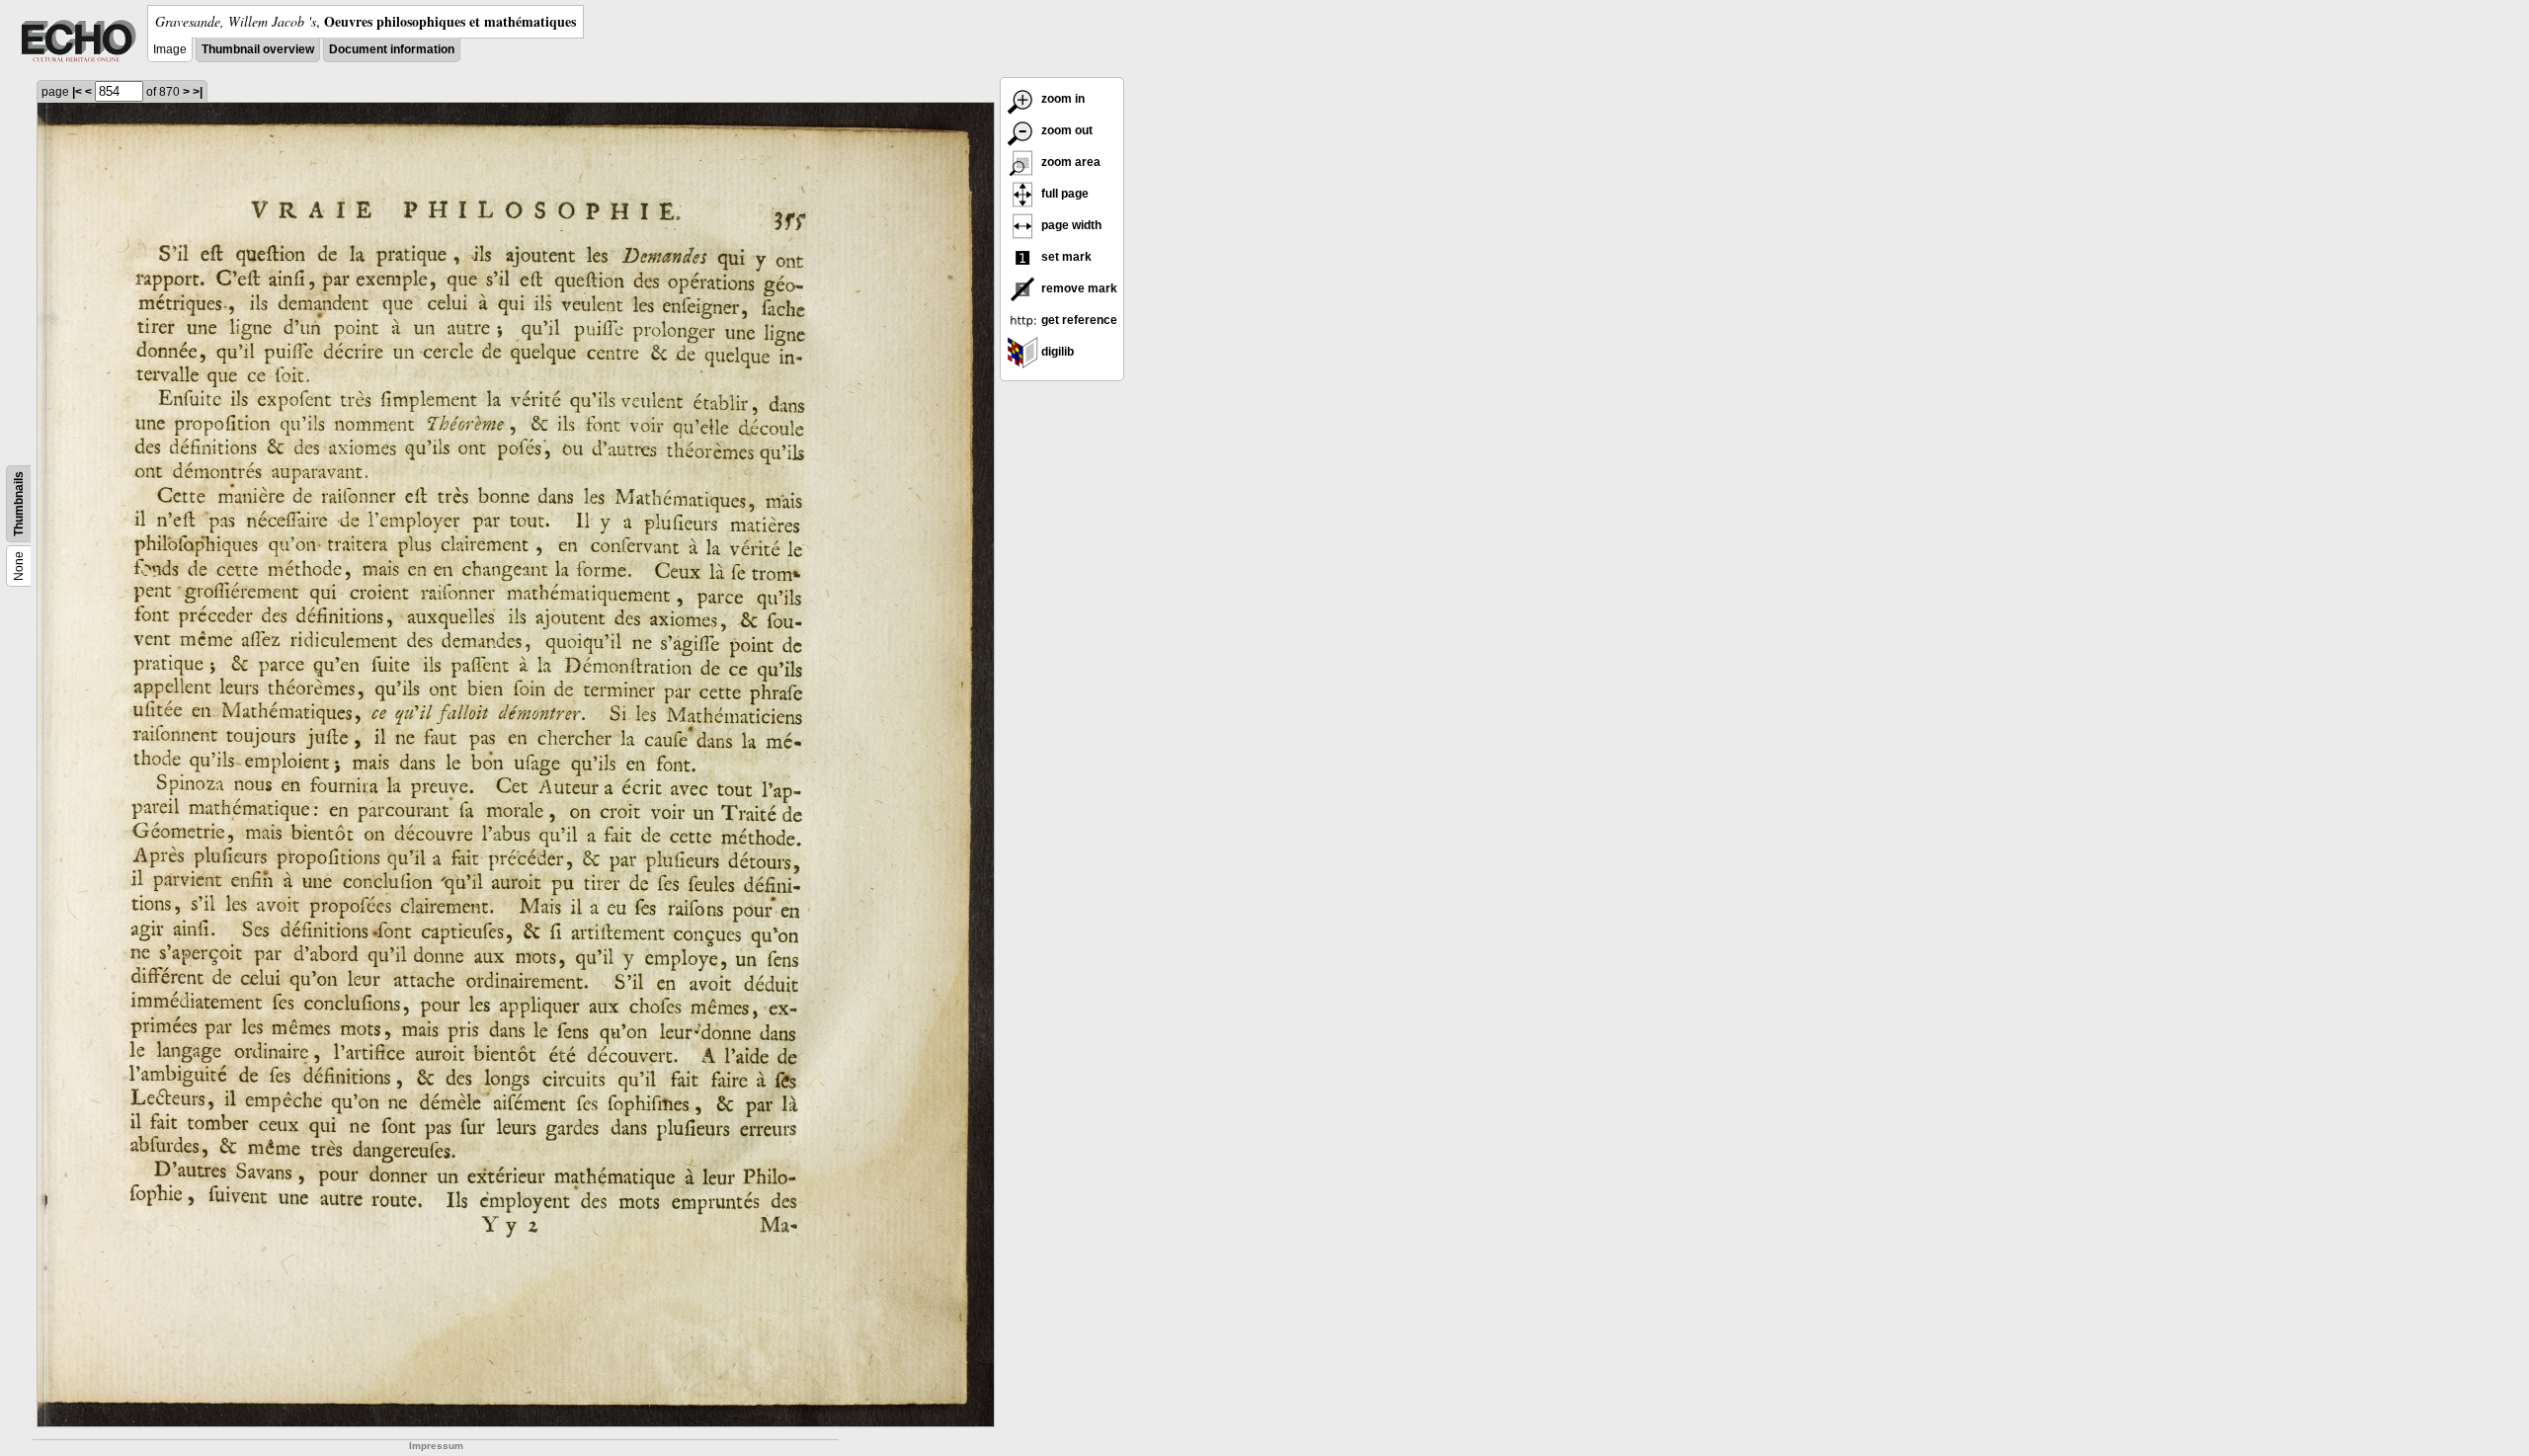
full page (1063, 194)
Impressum (436, 1446)
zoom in (1061, 99)
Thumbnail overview (258, 49)
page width (1070, 225)
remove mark (1078, 288)
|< (77, 92)
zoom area (1069, 162)
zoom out (1065, 130)
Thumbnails (19, 504)
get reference (1078, 320)
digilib (1056, 352)
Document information (392, 49)
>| (198, 92)
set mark (1065, 257)
